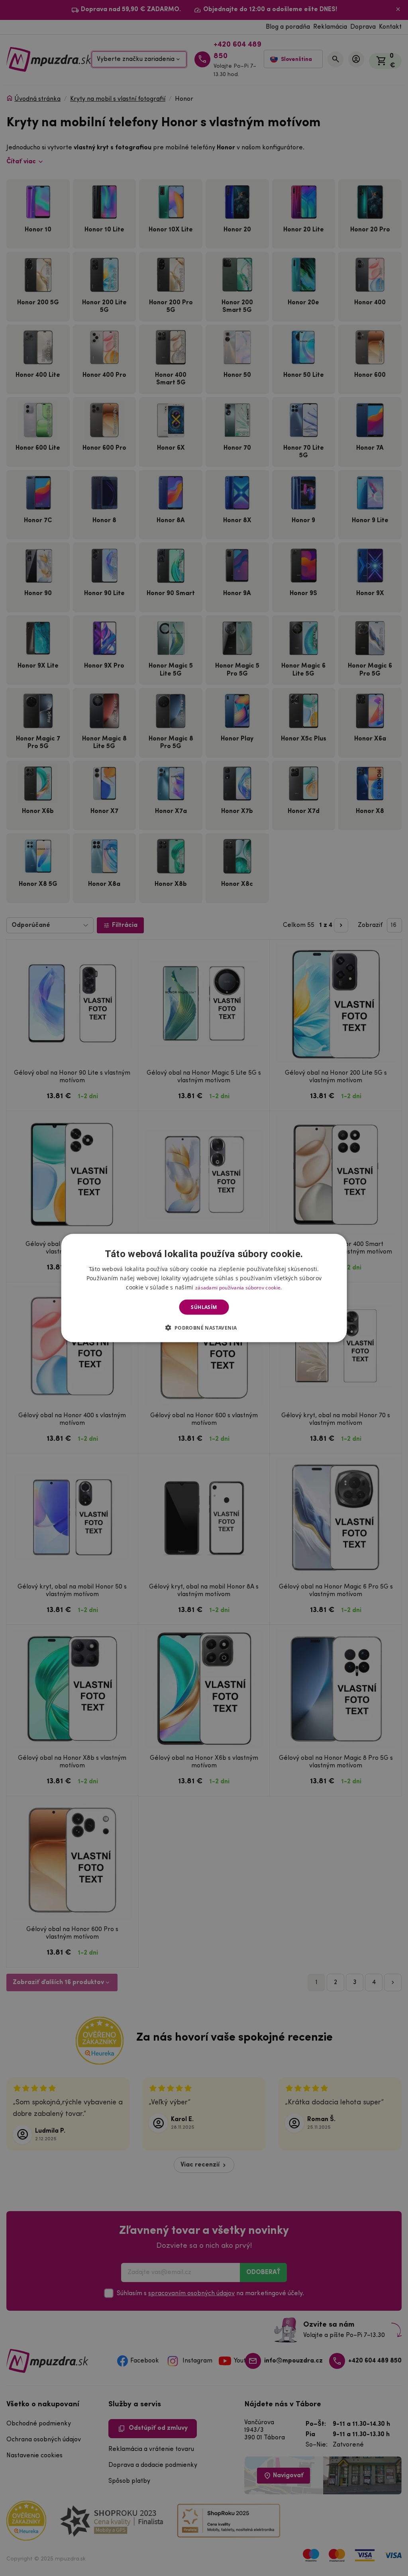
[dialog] (204, 1288)
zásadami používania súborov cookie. (239, 1287)
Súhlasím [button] (204, 1307)
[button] (204, 1328)
